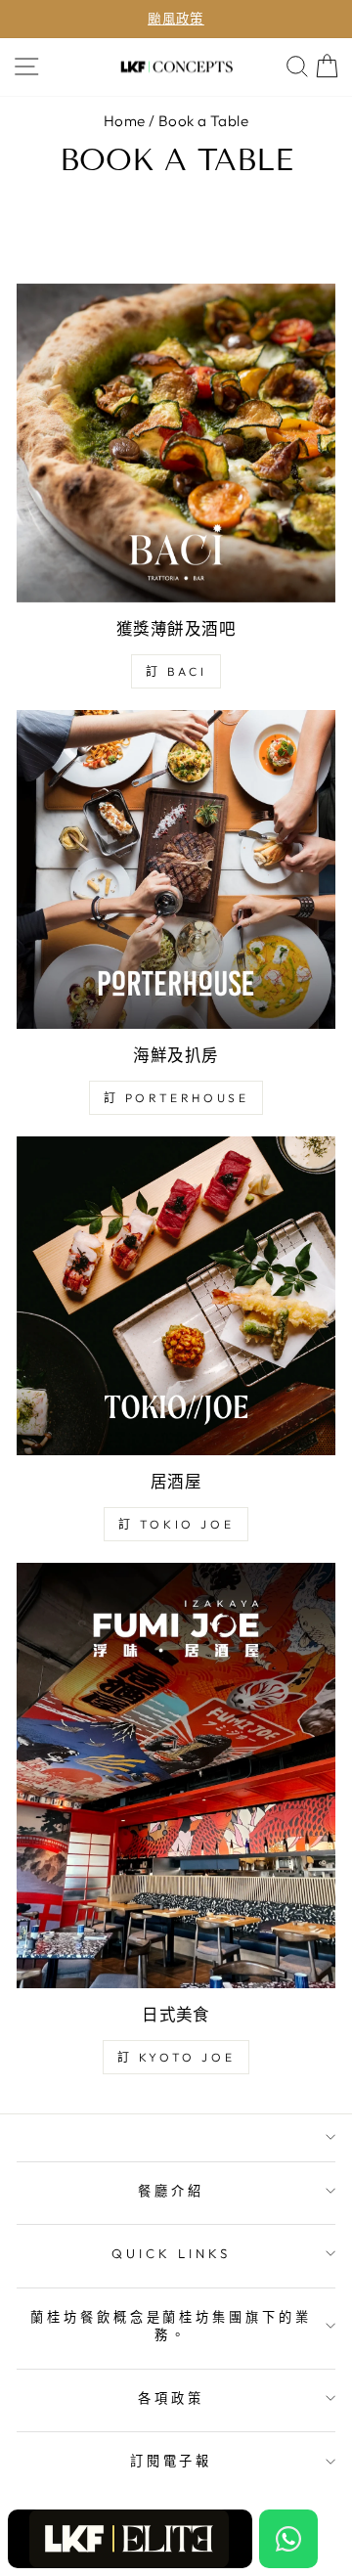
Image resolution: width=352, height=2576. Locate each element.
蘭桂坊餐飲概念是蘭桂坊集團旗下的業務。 (172, 2326)
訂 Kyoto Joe (176, 2057)
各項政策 (171, 2398)
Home (125, 121)
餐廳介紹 (171, 2191)
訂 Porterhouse (176, 1098)
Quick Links (171, 2253)
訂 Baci (176, 671)
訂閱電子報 (172, 2461)
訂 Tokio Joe (176, 1524)
